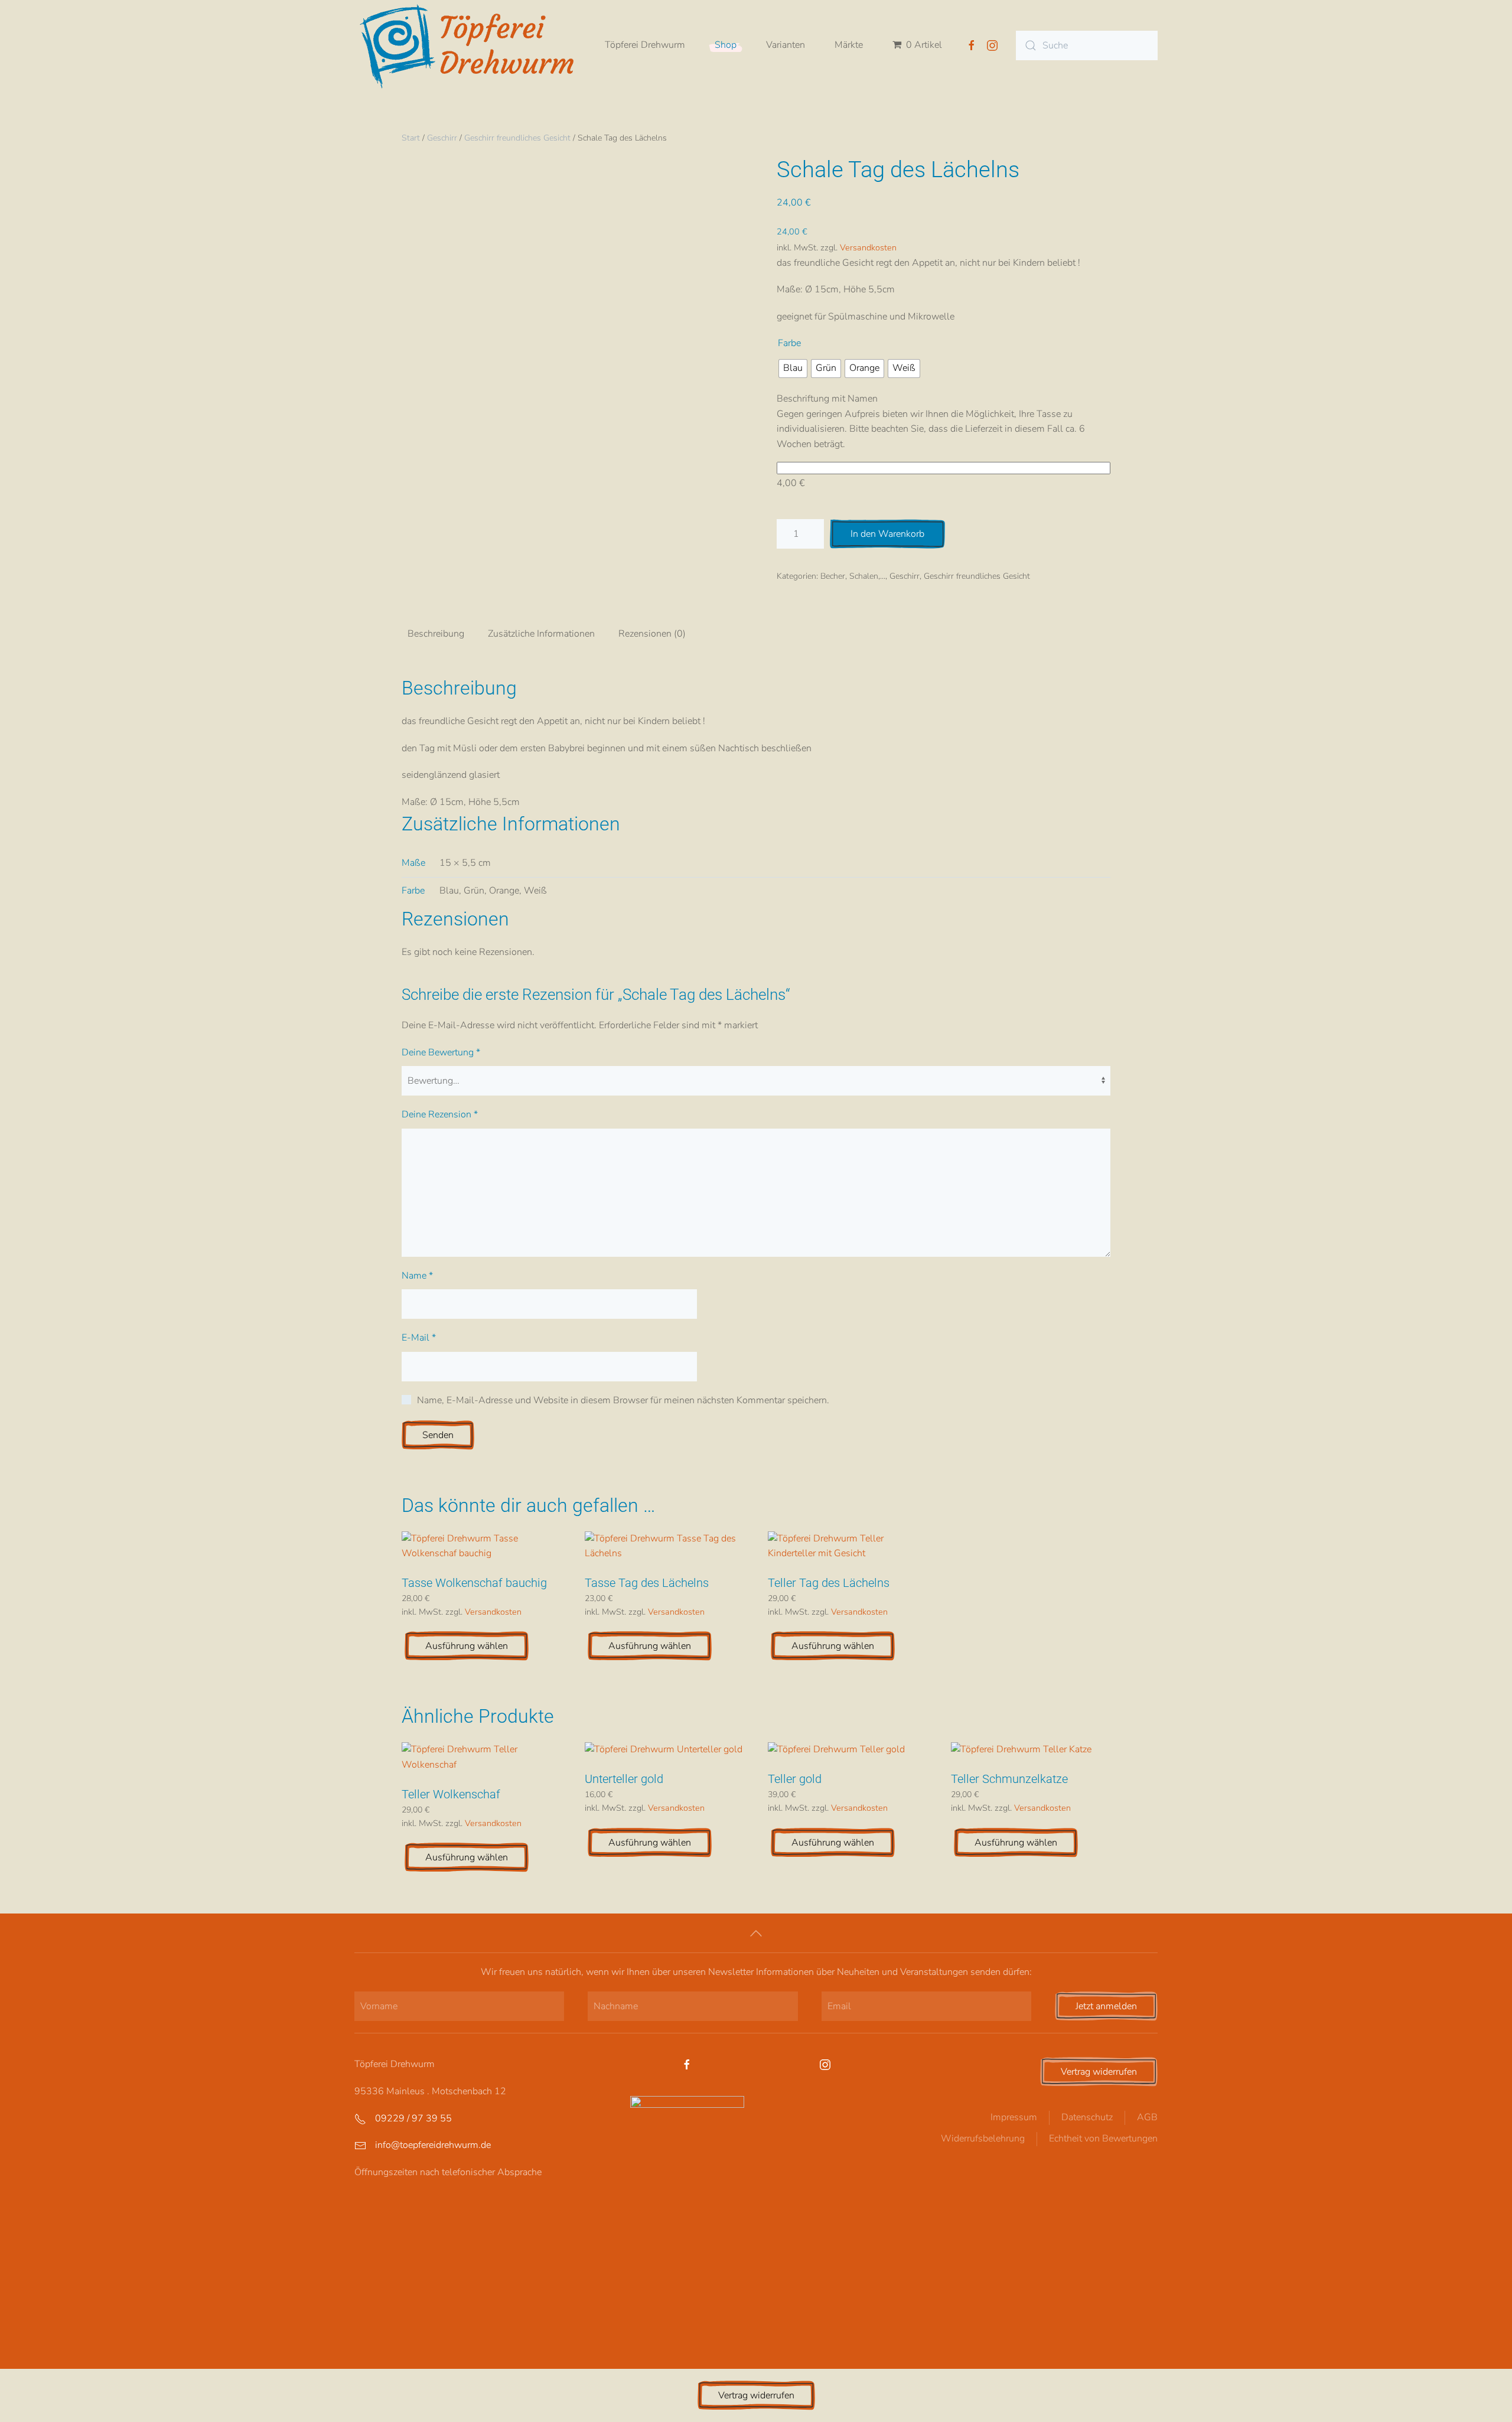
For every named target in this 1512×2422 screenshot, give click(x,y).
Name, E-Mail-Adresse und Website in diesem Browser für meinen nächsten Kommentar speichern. (623, 1400)
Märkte (849, 45)
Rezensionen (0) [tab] (652, 634)
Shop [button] (726, 45)
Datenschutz (1087, 2117)
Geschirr (442, 138)
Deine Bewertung (441, 1052)
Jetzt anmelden (1106, 2006)
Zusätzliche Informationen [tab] (541, 634)
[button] (756, 1933)
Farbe (789, 343)
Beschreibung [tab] (436, 634)
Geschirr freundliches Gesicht (517, 138)
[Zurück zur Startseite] (472, 45)
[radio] (793, 369)
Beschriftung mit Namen (827, 399)
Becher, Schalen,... (853, 576)
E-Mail (419, 1338)
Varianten (786, 45)
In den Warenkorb (887, 534)
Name (417, 1276)
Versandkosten (868, 247)
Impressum (1014, 2117)
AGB (1147, 2117)
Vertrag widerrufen (1099, 2072)
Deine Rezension (440, 1114)
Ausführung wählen (467, 1646)
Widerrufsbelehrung (983, 2139)
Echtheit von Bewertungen (1103, 2139)
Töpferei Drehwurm (645, 45)
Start (411, 138)
